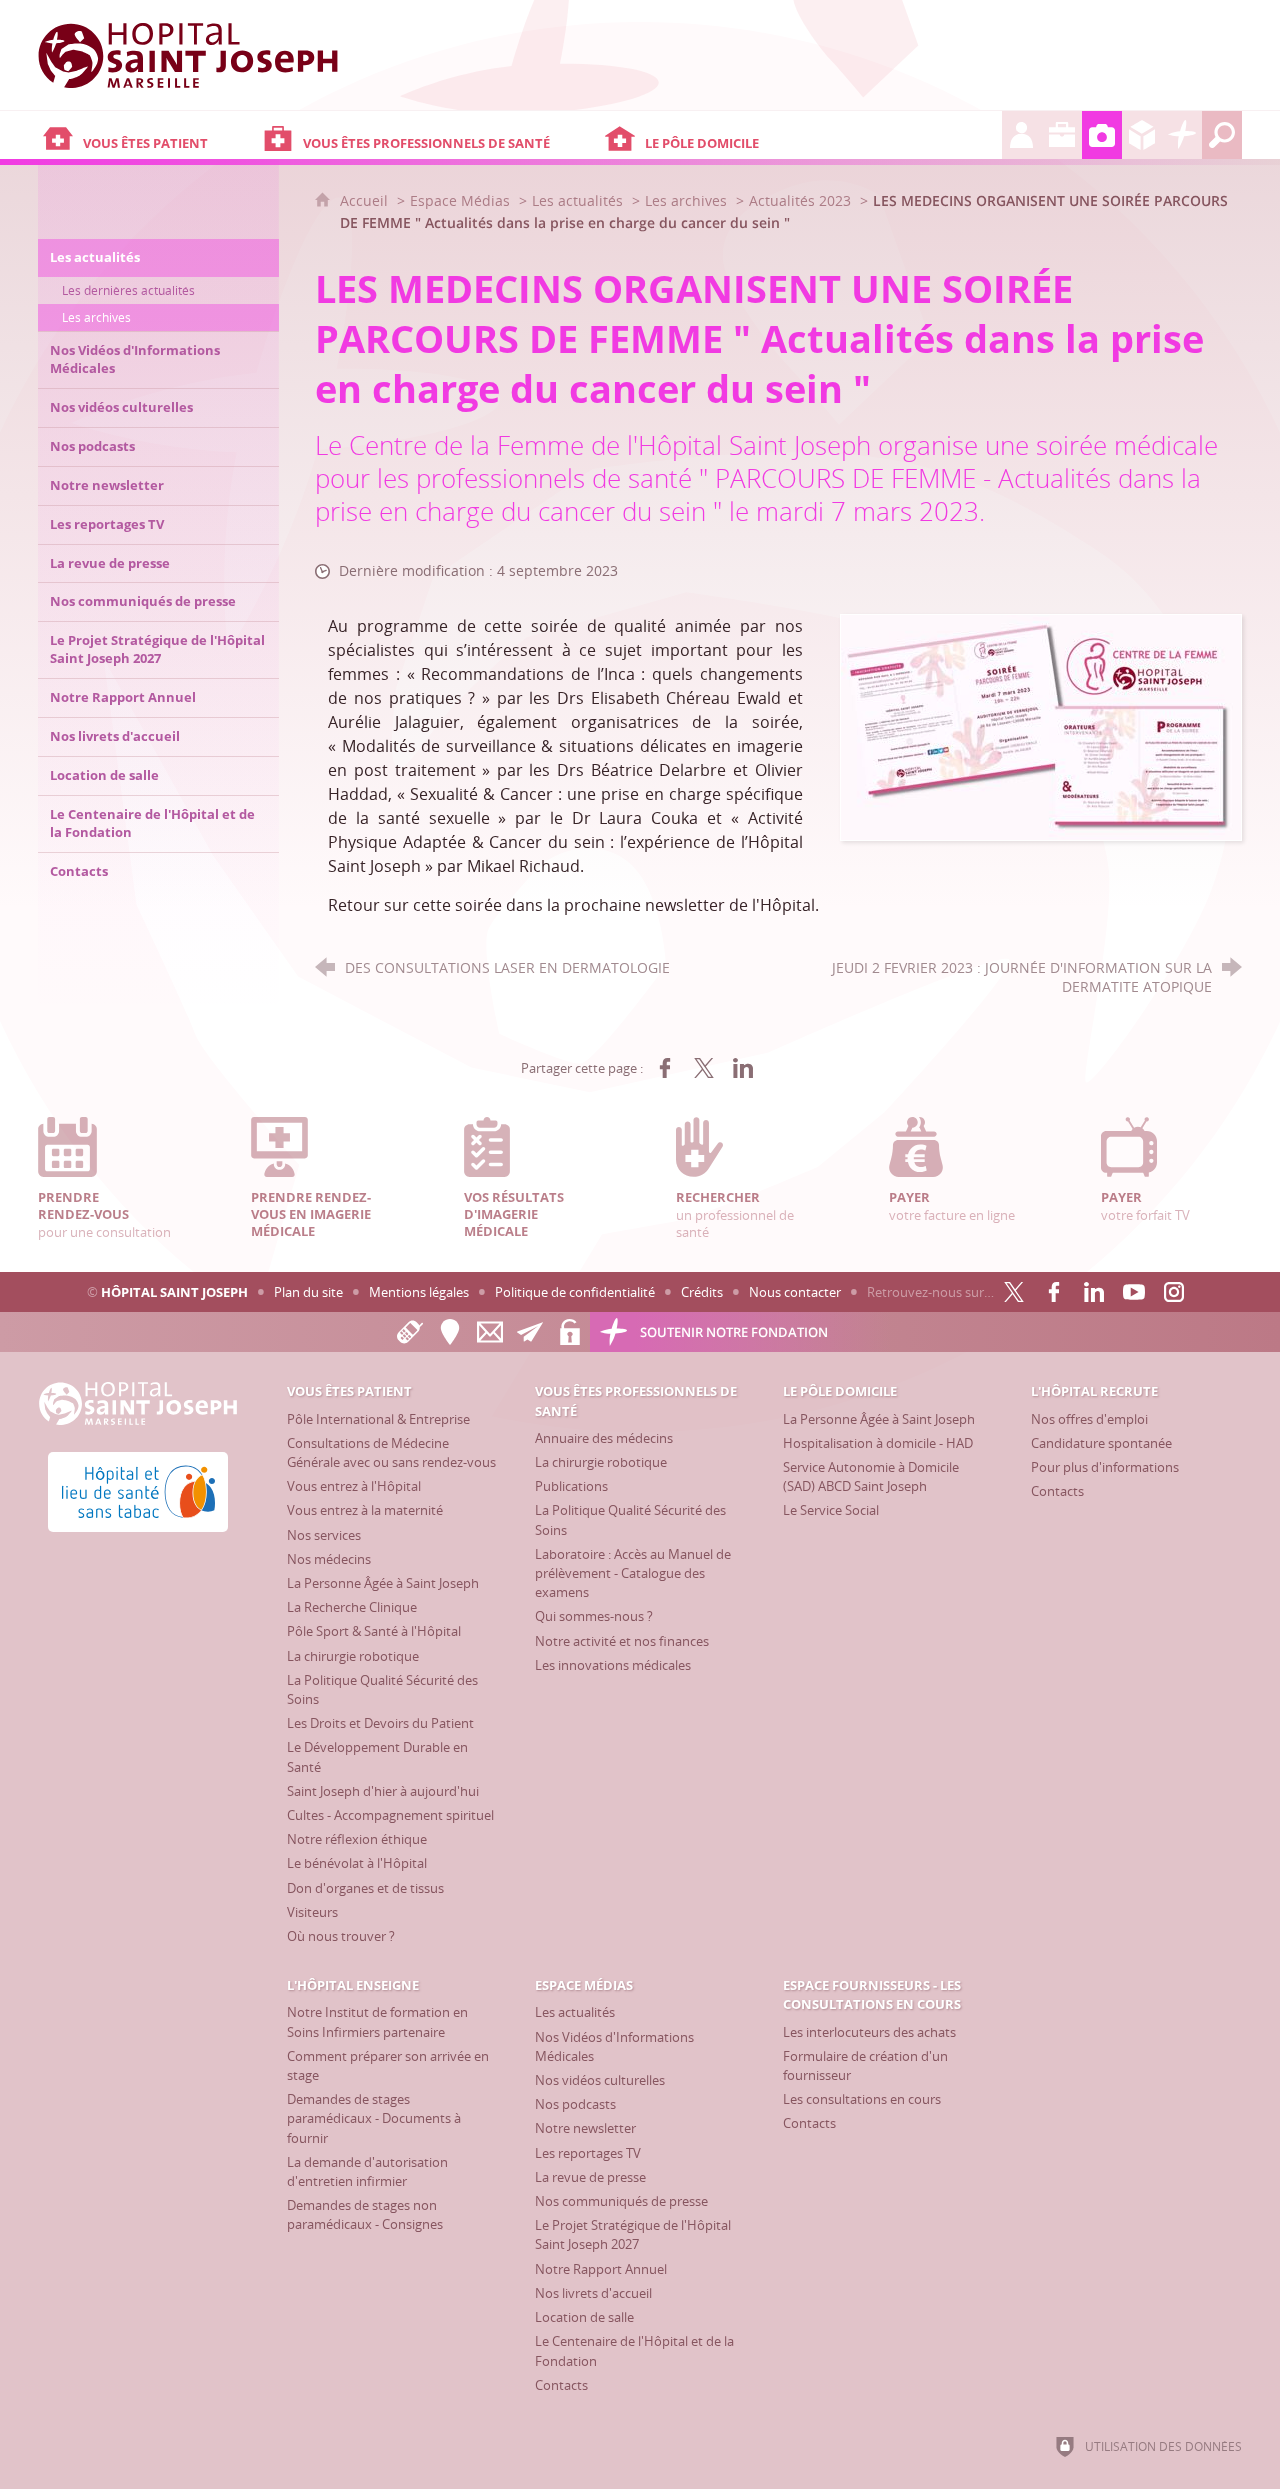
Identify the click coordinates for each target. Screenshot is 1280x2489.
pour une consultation (104, 1214)
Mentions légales (419, 1292)
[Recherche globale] (1222, 135)
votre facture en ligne (952, 1205)
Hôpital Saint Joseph (174, 1292)
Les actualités (577, 200)
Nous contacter (795, 1292)
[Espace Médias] (1102, 135)
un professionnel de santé (735, 1214)
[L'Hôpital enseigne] (1062, 135)
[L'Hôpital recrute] (1022, 135)
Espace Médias (460, 200)
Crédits (702, 1292)
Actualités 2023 (800, 200)
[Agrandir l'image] (1041, 726)
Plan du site (308, 1292)
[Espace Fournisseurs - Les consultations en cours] (1142, 135)
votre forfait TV (1145, 1205)
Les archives (686, 200)
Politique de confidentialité (575, 1292)
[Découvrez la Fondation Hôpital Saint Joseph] (1182, 135)
